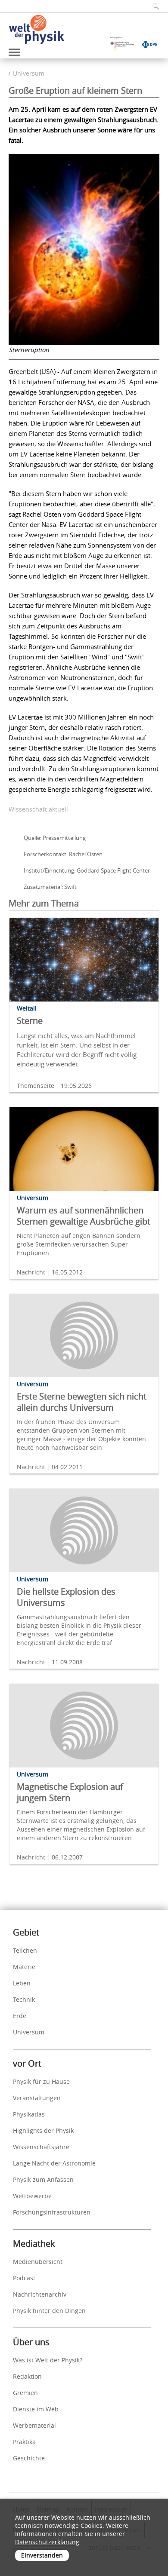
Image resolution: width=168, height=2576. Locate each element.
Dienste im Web (36, 2409)
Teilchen (25, 1950)
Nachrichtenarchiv (40, 2294)
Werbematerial (34, 2425)
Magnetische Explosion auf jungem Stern (70, 1792)
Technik (24, 1999)
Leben (22, 1983)
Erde (20, 2016)
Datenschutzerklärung (47, 2542)
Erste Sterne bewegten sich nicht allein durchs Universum (82, 1402)
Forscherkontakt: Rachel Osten (63, 854)
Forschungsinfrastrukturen (52, 2212)
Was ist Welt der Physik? (48, 2360)
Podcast (24, 2278)
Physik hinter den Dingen (49, 2311)
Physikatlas (29, 2114)
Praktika (24, 2442)
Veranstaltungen (37, 2098)
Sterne (30, 1021)
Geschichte (29, 2458)
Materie (24, 1967)
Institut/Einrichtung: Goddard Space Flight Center (87, 870)
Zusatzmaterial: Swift (50, 887)
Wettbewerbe (32, 2196)
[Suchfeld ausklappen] (153, 6)
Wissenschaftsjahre (41, 2147)
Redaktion (27, 2376)
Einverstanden (42, 2555)
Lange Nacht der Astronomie (54, 2163)
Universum (29, 73)
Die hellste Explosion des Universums (66, 1597)
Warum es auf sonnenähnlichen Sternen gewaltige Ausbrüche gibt (84, 1216)
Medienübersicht (38, 2262)
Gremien (25, 2393)
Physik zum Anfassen (43, 2179)
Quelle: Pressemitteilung (55, 838)
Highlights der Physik (43, 2130)
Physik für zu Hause (41, 2081)
